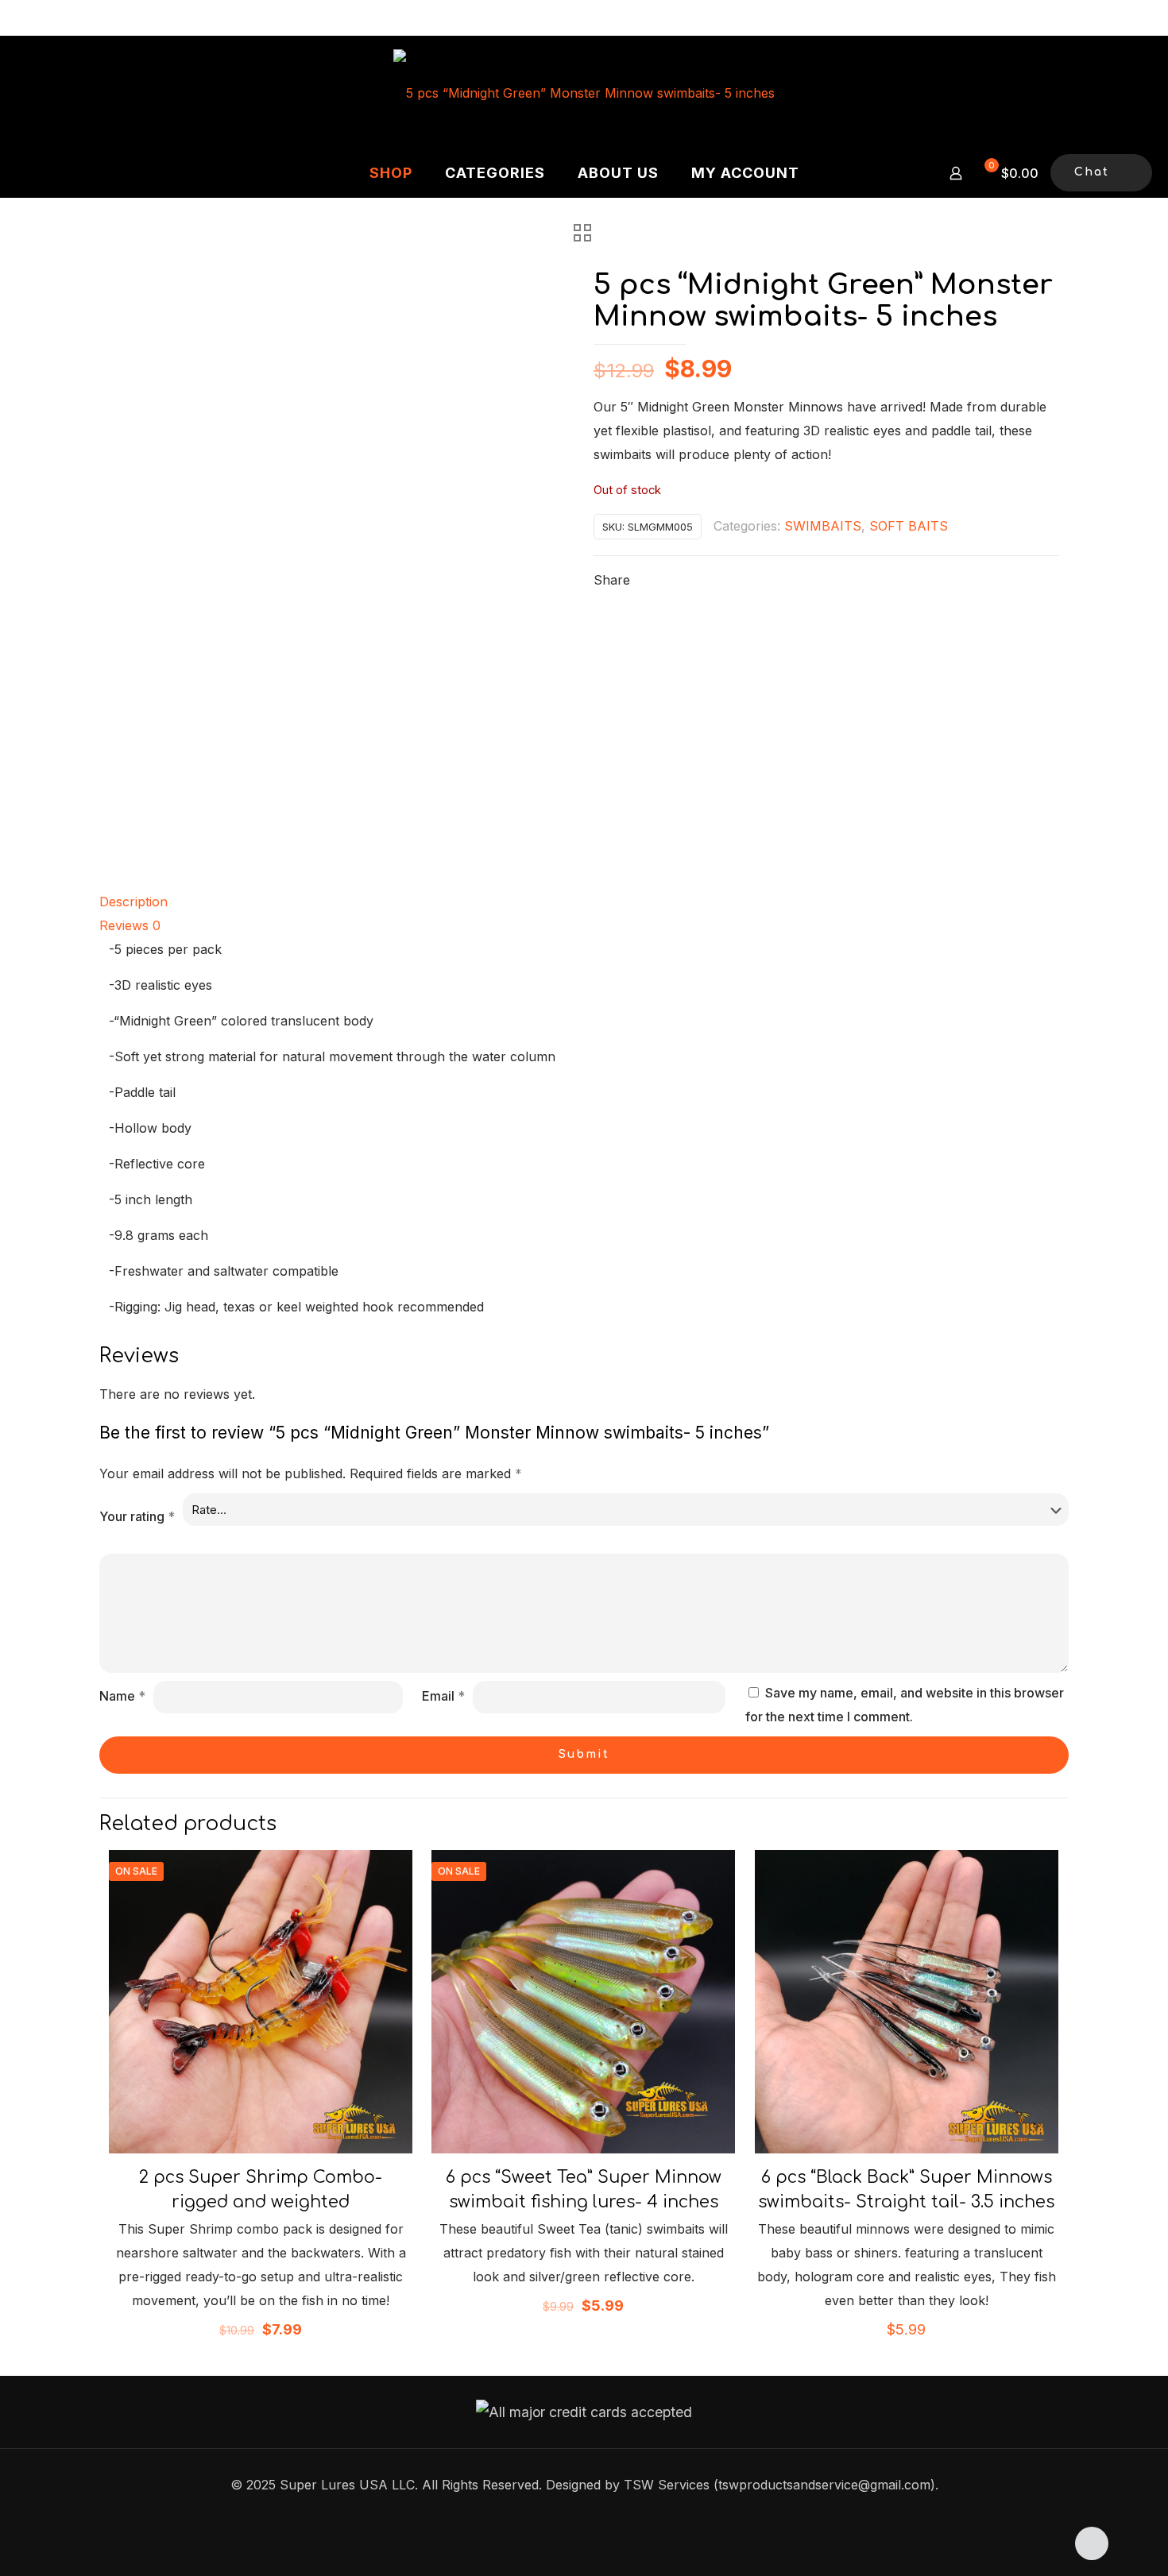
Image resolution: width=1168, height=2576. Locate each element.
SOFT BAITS (909, 526)
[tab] (584, 902)
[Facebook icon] (584, 2517)
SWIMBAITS (823, 526)
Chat (1092, 172)
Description (133, 902)
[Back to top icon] (1092, 2543)
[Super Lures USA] (584, 92)
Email (443, 1696)
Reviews (130, 925)
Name (122, 1696)
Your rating (137, 1516)
